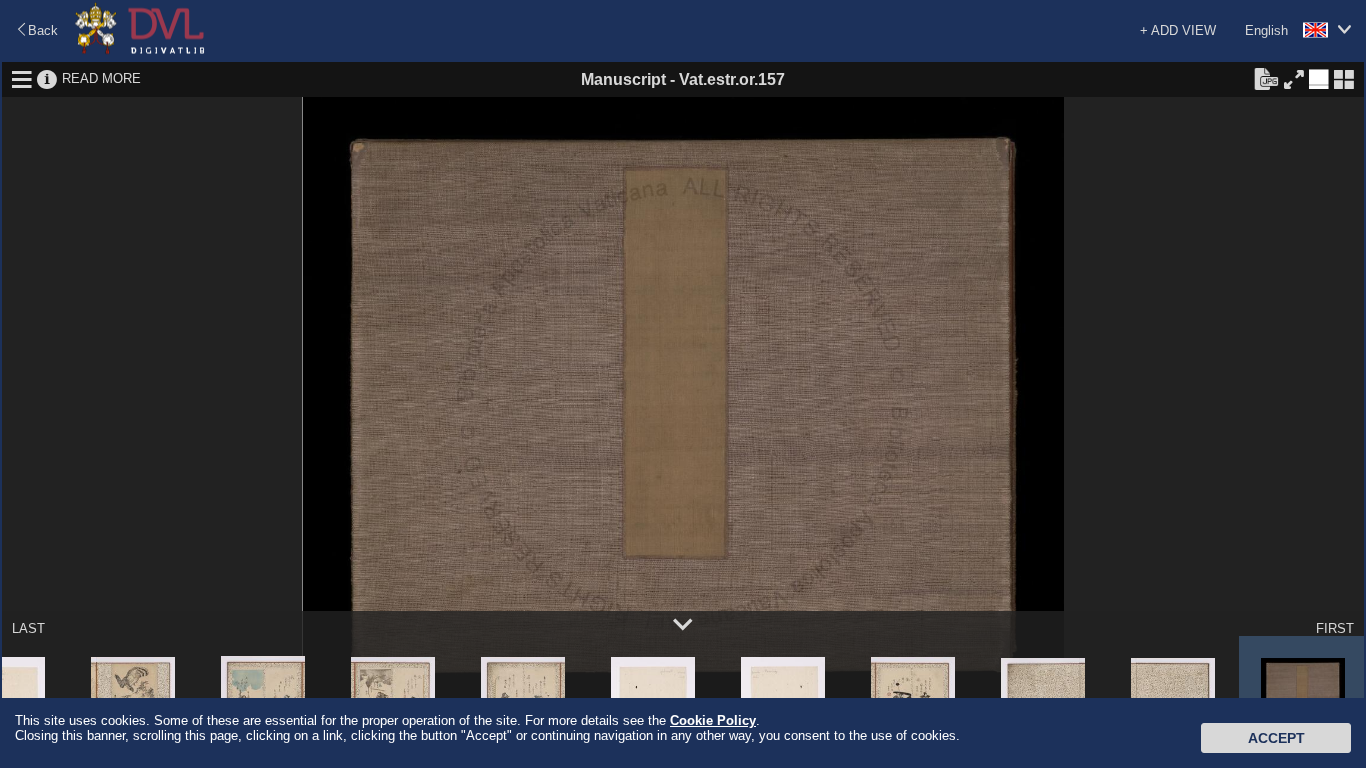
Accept (1276, 738)
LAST (28, 628)
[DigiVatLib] (140, 50)
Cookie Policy (713, 720)
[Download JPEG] (1266, 78)
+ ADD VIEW (1178, 30)
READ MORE (101, 78)
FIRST (1335, 628)
